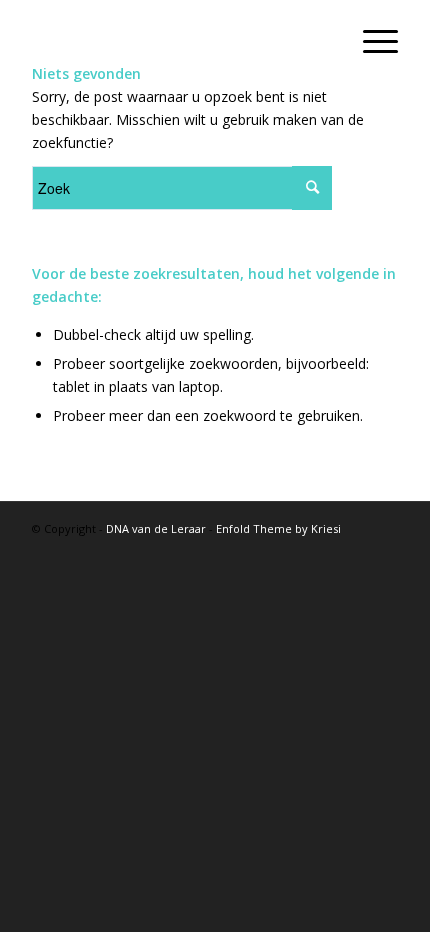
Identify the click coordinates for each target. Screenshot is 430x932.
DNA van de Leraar (156, 528)
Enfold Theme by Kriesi (278, 528)
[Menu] (370, 40)
